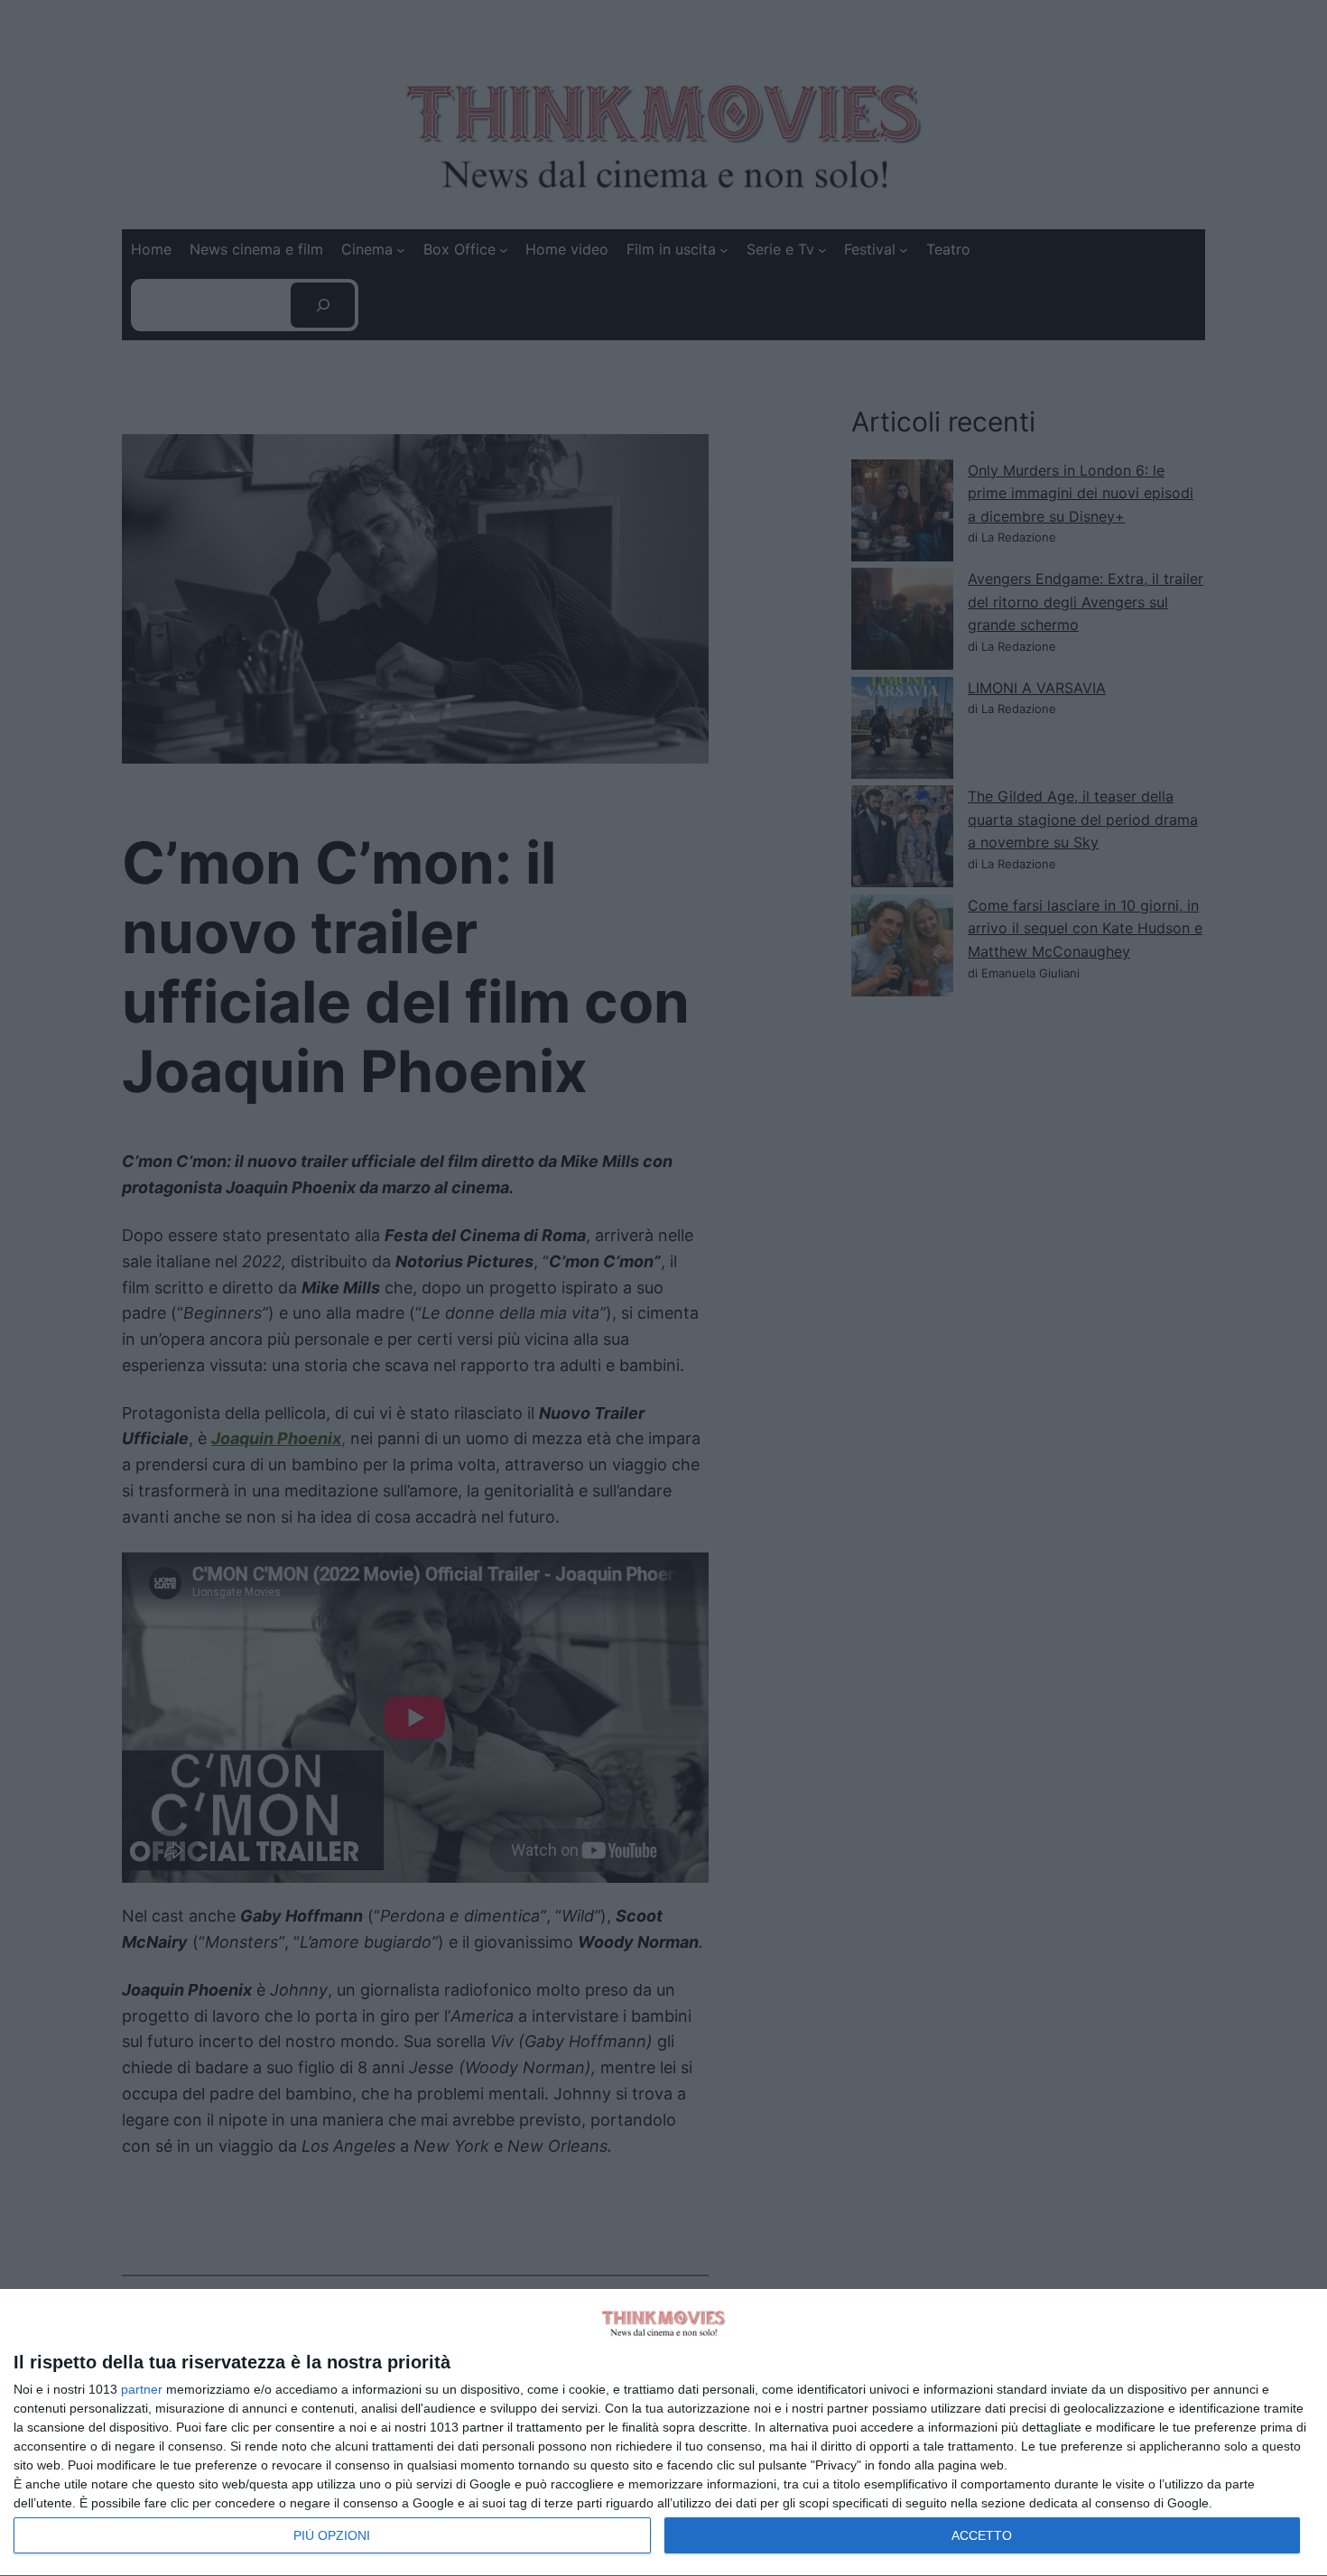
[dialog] (663, 2433)
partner (142, 2389)
